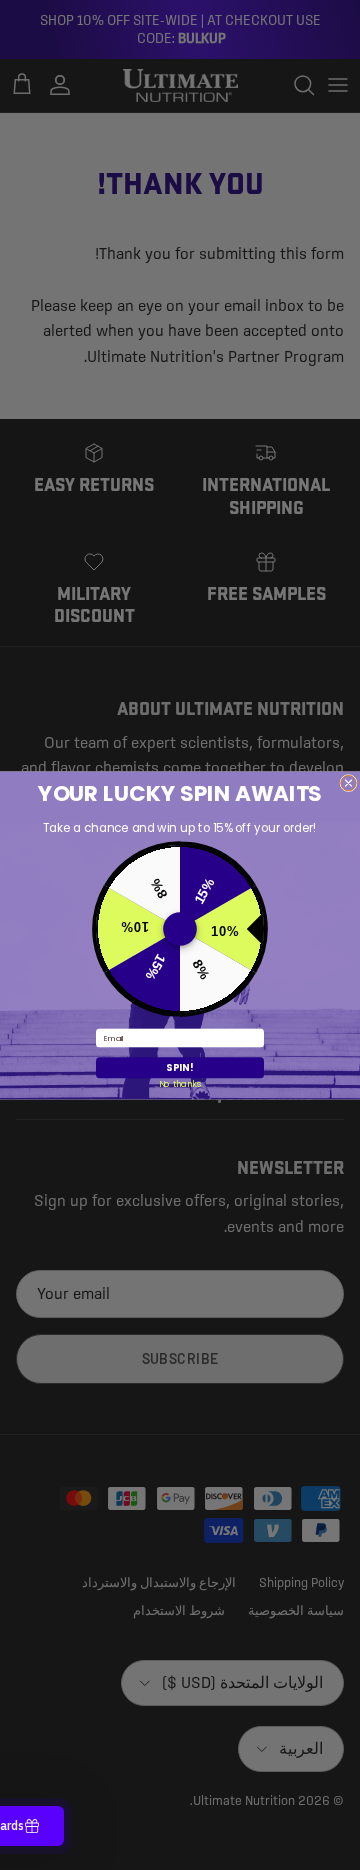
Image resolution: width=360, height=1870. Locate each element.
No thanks (180, 1084)
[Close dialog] (348, 782)
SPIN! (180, 1067)
